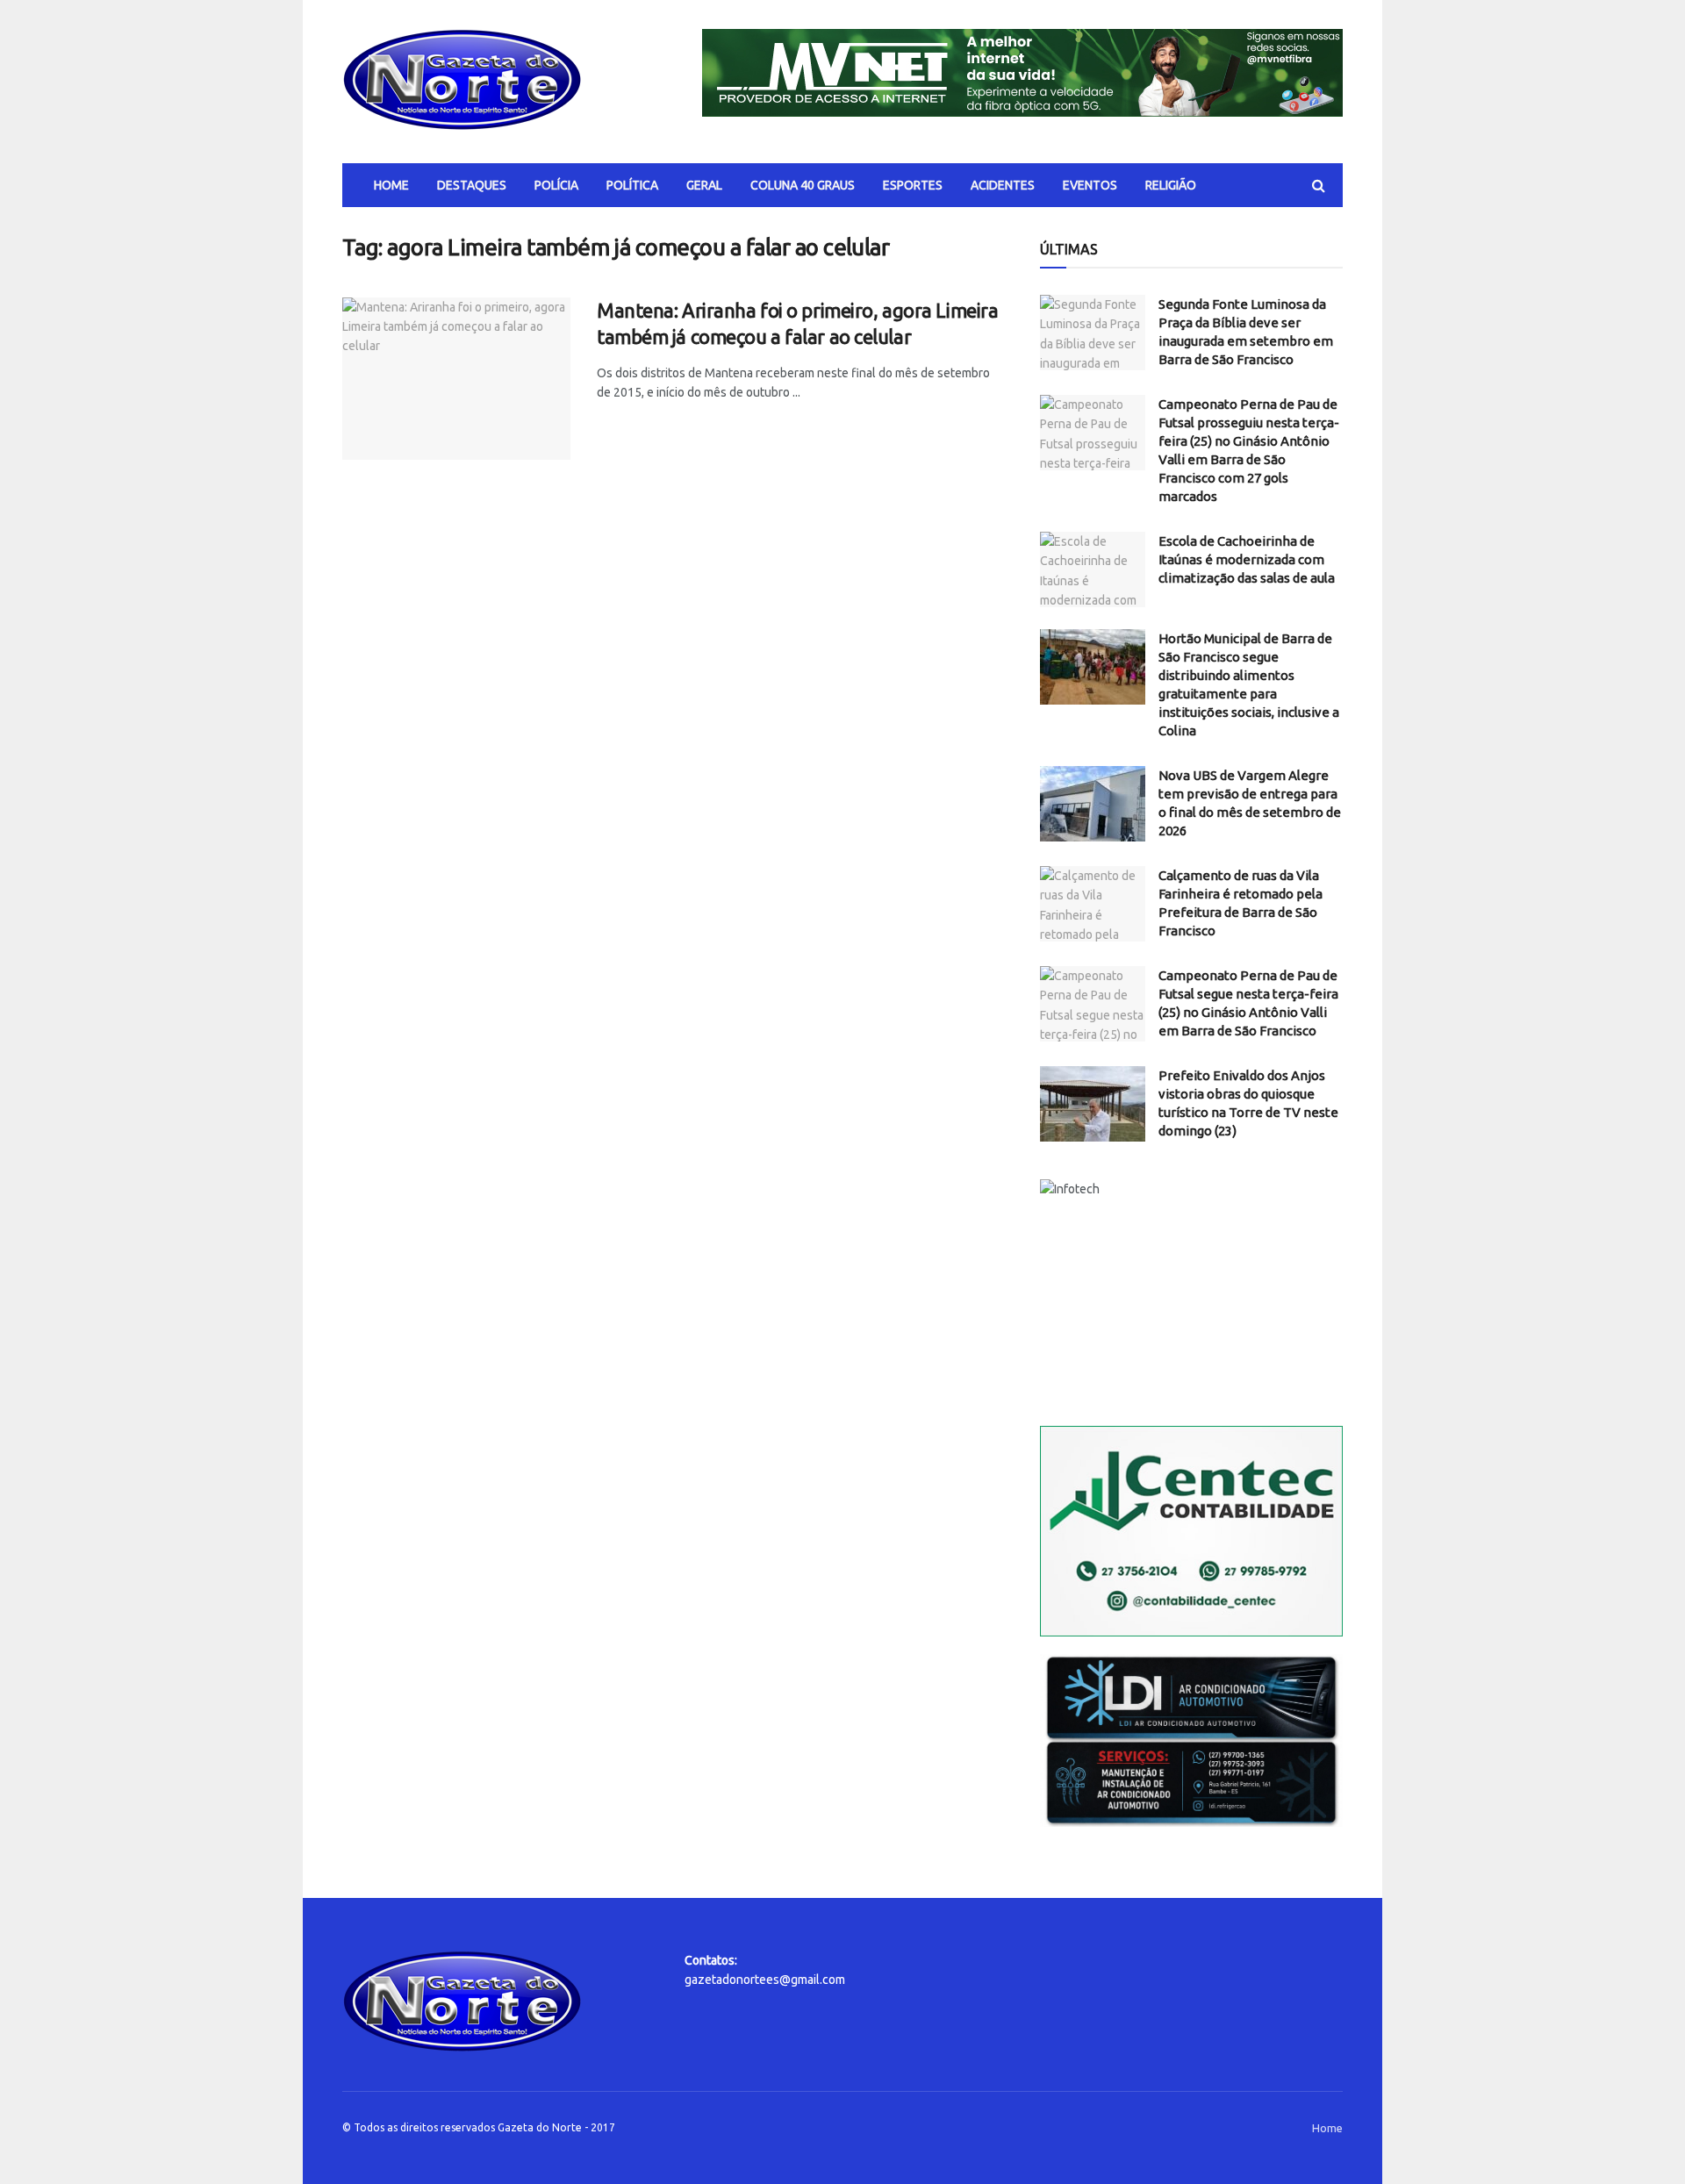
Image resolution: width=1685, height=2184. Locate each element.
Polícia (556, 185)
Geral (704, 185)
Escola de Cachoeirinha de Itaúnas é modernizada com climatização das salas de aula (1247, 559)
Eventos (1090, 185)
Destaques (472, 185)
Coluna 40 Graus (803, 185)
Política (632, 185)
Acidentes (1003, 185)
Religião (1171, 185)
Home (391, 185)
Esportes (913, 185)
